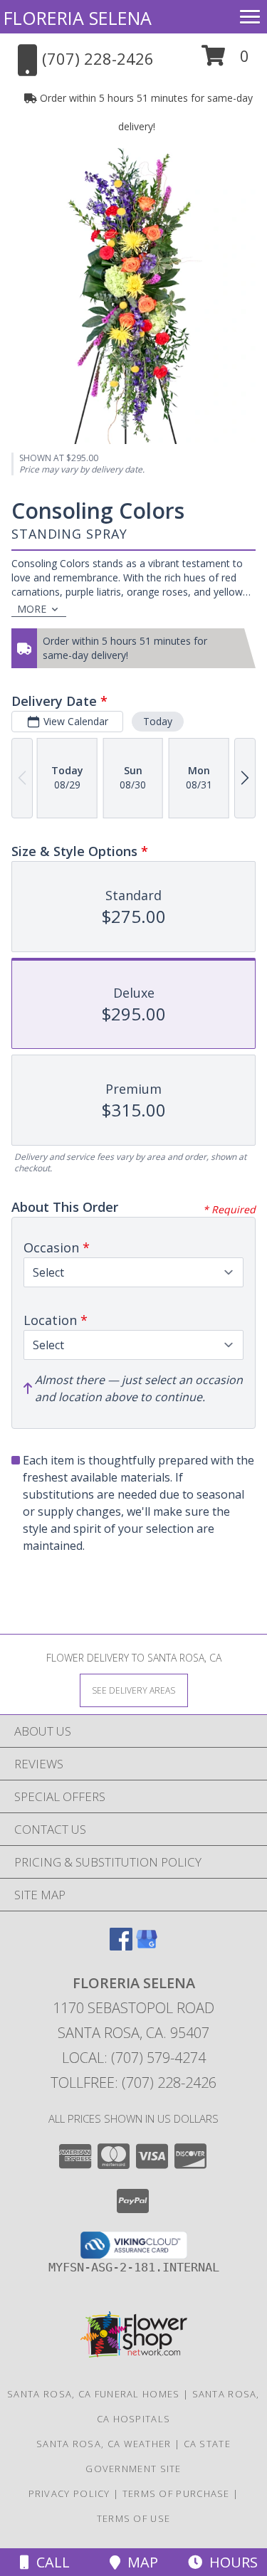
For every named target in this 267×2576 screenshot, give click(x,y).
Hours (230, 2562)
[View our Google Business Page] (147, 1946)
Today (158, 721)
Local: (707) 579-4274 (134, 2058)
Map (139, 2562)
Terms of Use (134, 2518)
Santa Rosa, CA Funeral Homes (93, 2394)
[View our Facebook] (121, 1946)
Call (49, 2562)
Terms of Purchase (176, 2493)
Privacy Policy (69, 2493)
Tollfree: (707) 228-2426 (133, 2083)
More (32, 609)
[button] (225, 61)
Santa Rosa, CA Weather (104, 2444)
